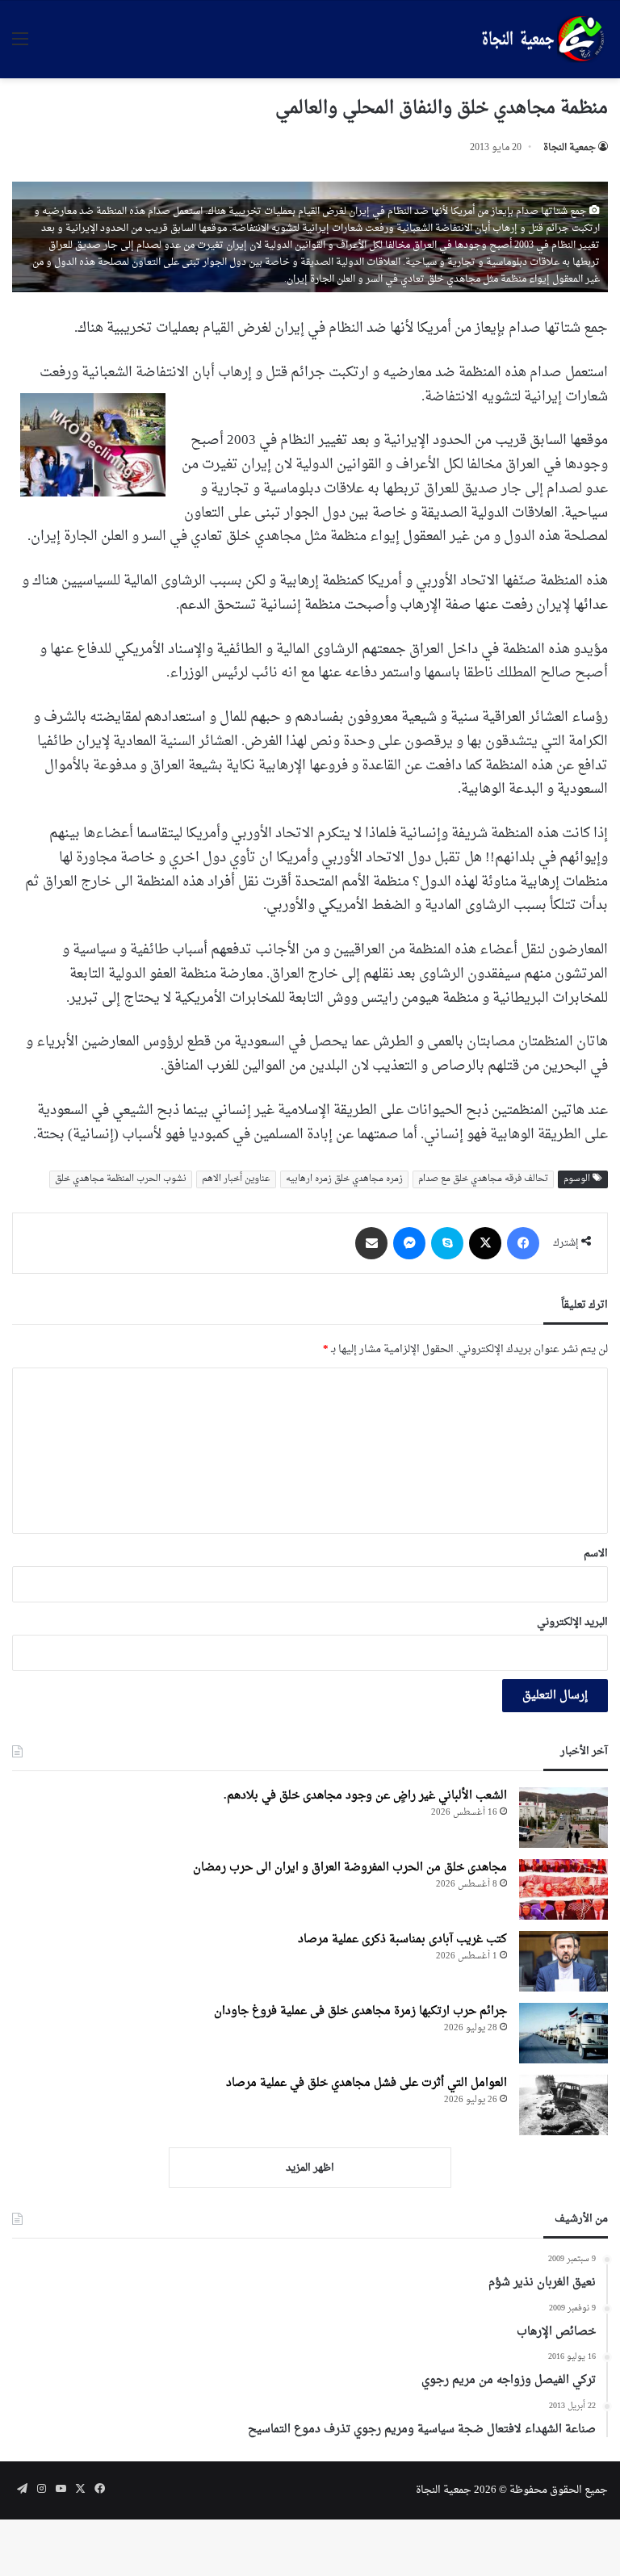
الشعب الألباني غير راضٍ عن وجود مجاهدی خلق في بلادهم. (365, 1796)
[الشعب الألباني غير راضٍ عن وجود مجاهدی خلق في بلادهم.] (563, 1818)
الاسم (596, 1554)
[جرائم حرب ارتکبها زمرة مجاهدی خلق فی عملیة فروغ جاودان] (563, 2033)
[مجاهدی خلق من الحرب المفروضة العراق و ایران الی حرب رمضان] (563, 1889)
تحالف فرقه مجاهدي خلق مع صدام (483, 1179)
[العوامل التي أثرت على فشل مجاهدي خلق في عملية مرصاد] (563, 2105)
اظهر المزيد (310, 2168)
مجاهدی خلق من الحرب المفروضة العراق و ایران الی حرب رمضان (350, 1868)
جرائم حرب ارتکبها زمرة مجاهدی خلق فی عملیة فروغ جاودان (360, 2011)
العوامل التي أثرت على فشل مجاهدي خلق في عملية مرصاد (367, 2083)
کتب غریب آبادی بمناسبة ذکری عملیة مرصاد (402, 1939)
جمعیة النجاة (570, 148)
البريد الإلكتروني (572, 1622)
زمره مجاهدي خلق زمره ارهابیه (344, 1179)
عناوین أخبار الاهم (236, 1179)
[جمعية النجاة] (541, 40)
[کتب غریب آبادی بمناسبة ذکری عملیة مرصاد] (563, 1961)
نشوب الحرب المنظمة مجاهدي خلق (121, 1179)
